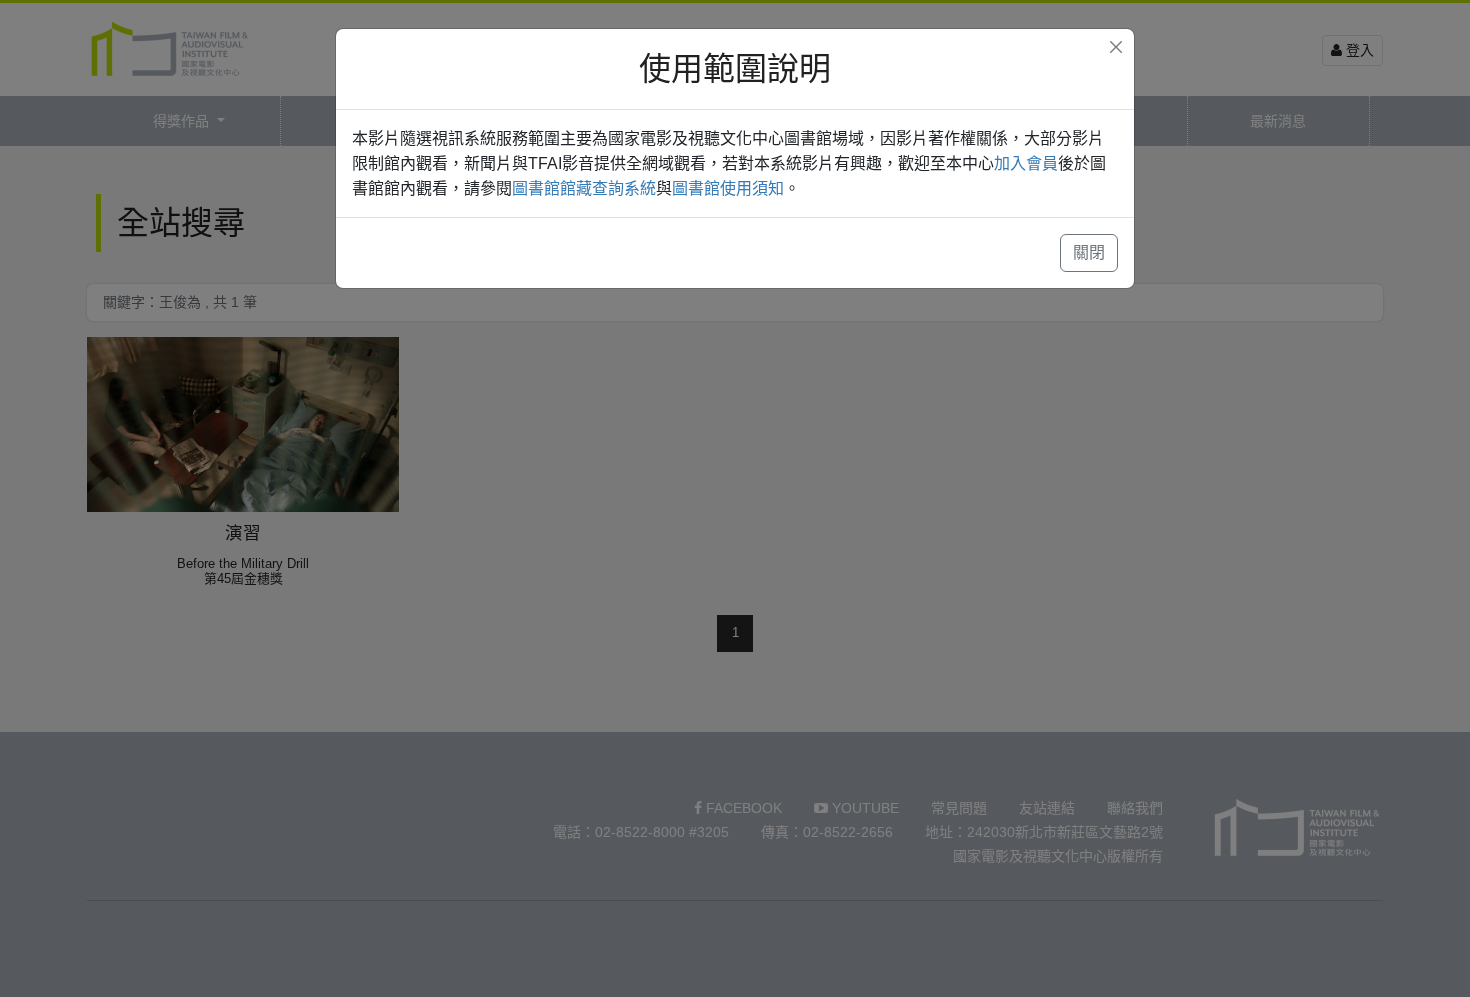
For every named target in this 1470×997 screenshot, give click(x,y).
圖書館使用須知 (728, 188)
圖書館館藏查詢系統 (584, 188)
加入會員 (1026, 163)
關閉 (1089, 252)
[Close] (1116, 47)
